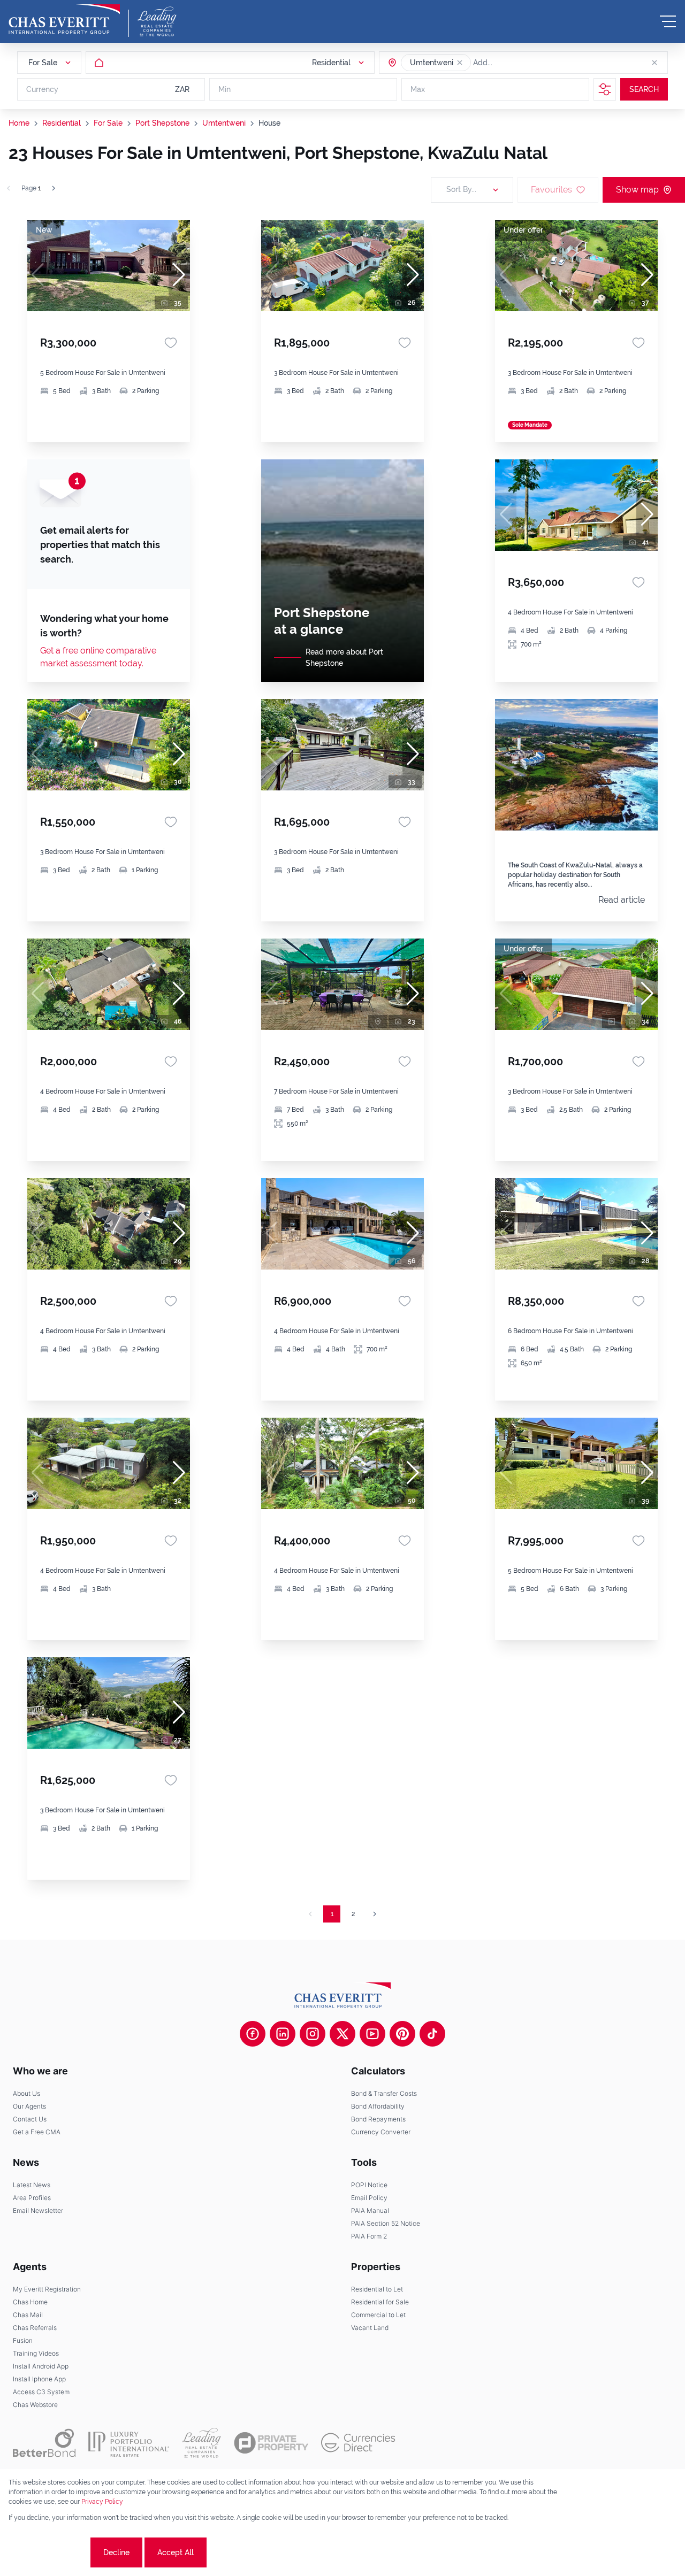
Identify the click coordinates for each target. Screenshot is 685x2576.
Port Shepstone (162, 123)
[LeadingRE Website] (201, 2443)
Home (19, 123)
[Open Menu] (668, 21)
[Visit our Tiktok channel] (432, 2034)
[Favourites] (171, 343)
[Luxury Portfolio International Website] (129, 2443)
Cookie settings (48, 2552)
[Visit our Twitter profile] (342, 2034)
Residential (62, 123)
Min (224, 89)
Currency (42, 89)
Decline (116, 2552)
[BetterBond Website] (44, 2443)
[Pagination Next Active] (54, 188)
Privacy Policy (102, 2502)
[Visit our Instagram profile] (313, 2034)
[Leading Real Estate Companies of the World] (157, 21)
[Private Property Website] (271, 2443)
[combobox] (514, 63)
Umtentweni (224, 123)
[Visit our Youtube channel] (372, 2034)
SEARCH (644, 89)
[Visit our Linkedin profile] (283, 2034)
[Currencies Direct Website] (358, 2443)
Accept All (176, 2552)
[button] (460, 63)
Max (418, 89)
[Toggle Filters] (605, 89)
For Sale (108, 123)
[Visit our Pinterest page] (402, 2034)
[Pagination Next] (375, 1914)
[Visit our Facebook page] (253, 2034)
